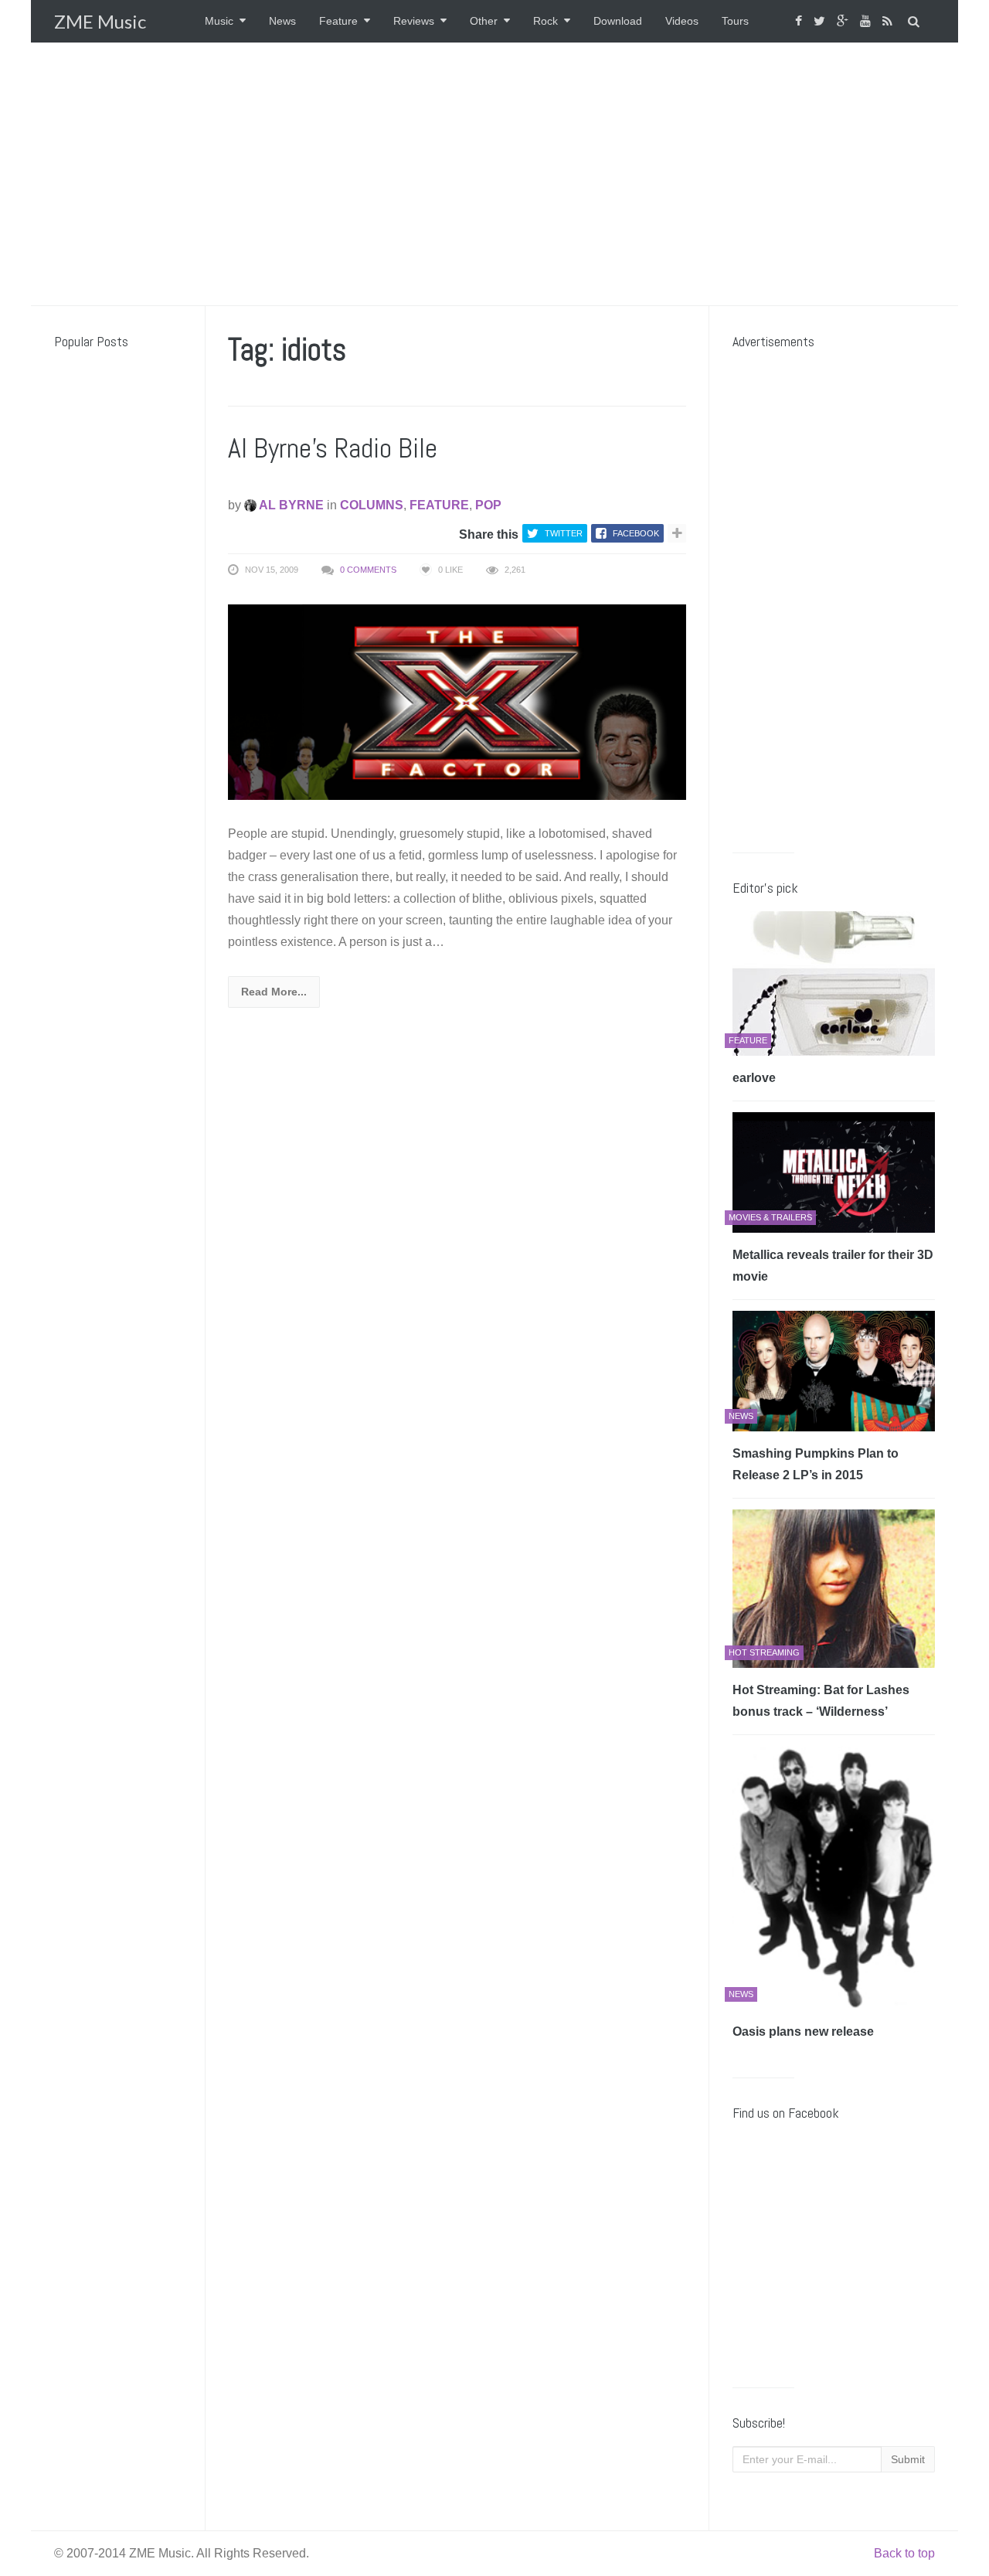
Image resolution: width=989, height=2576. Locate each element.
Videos (682, 21)
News (282, 21)
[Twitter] (821, 21)
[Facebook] (800, 21)
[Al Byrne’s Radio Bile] (457, 701)
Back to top (904, 2553)
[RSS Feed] (889, 21)
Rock (545, 21)
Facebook (636, 533)
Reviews (414, 21)
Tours (735, 21)
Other (484, 21)
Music (219, 21)
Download (618, 21)
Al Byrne (290, 505)
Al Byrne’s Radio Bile (333, 448)
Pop (488, 505)
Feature (338, 21)
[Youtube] (867, 21)
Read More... (274, 992)
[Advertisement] (494, 174)
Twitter (564, 533)
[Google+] (845, 21)
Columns (372, 505)
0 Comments (368, 570)
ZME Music (100, 21)
